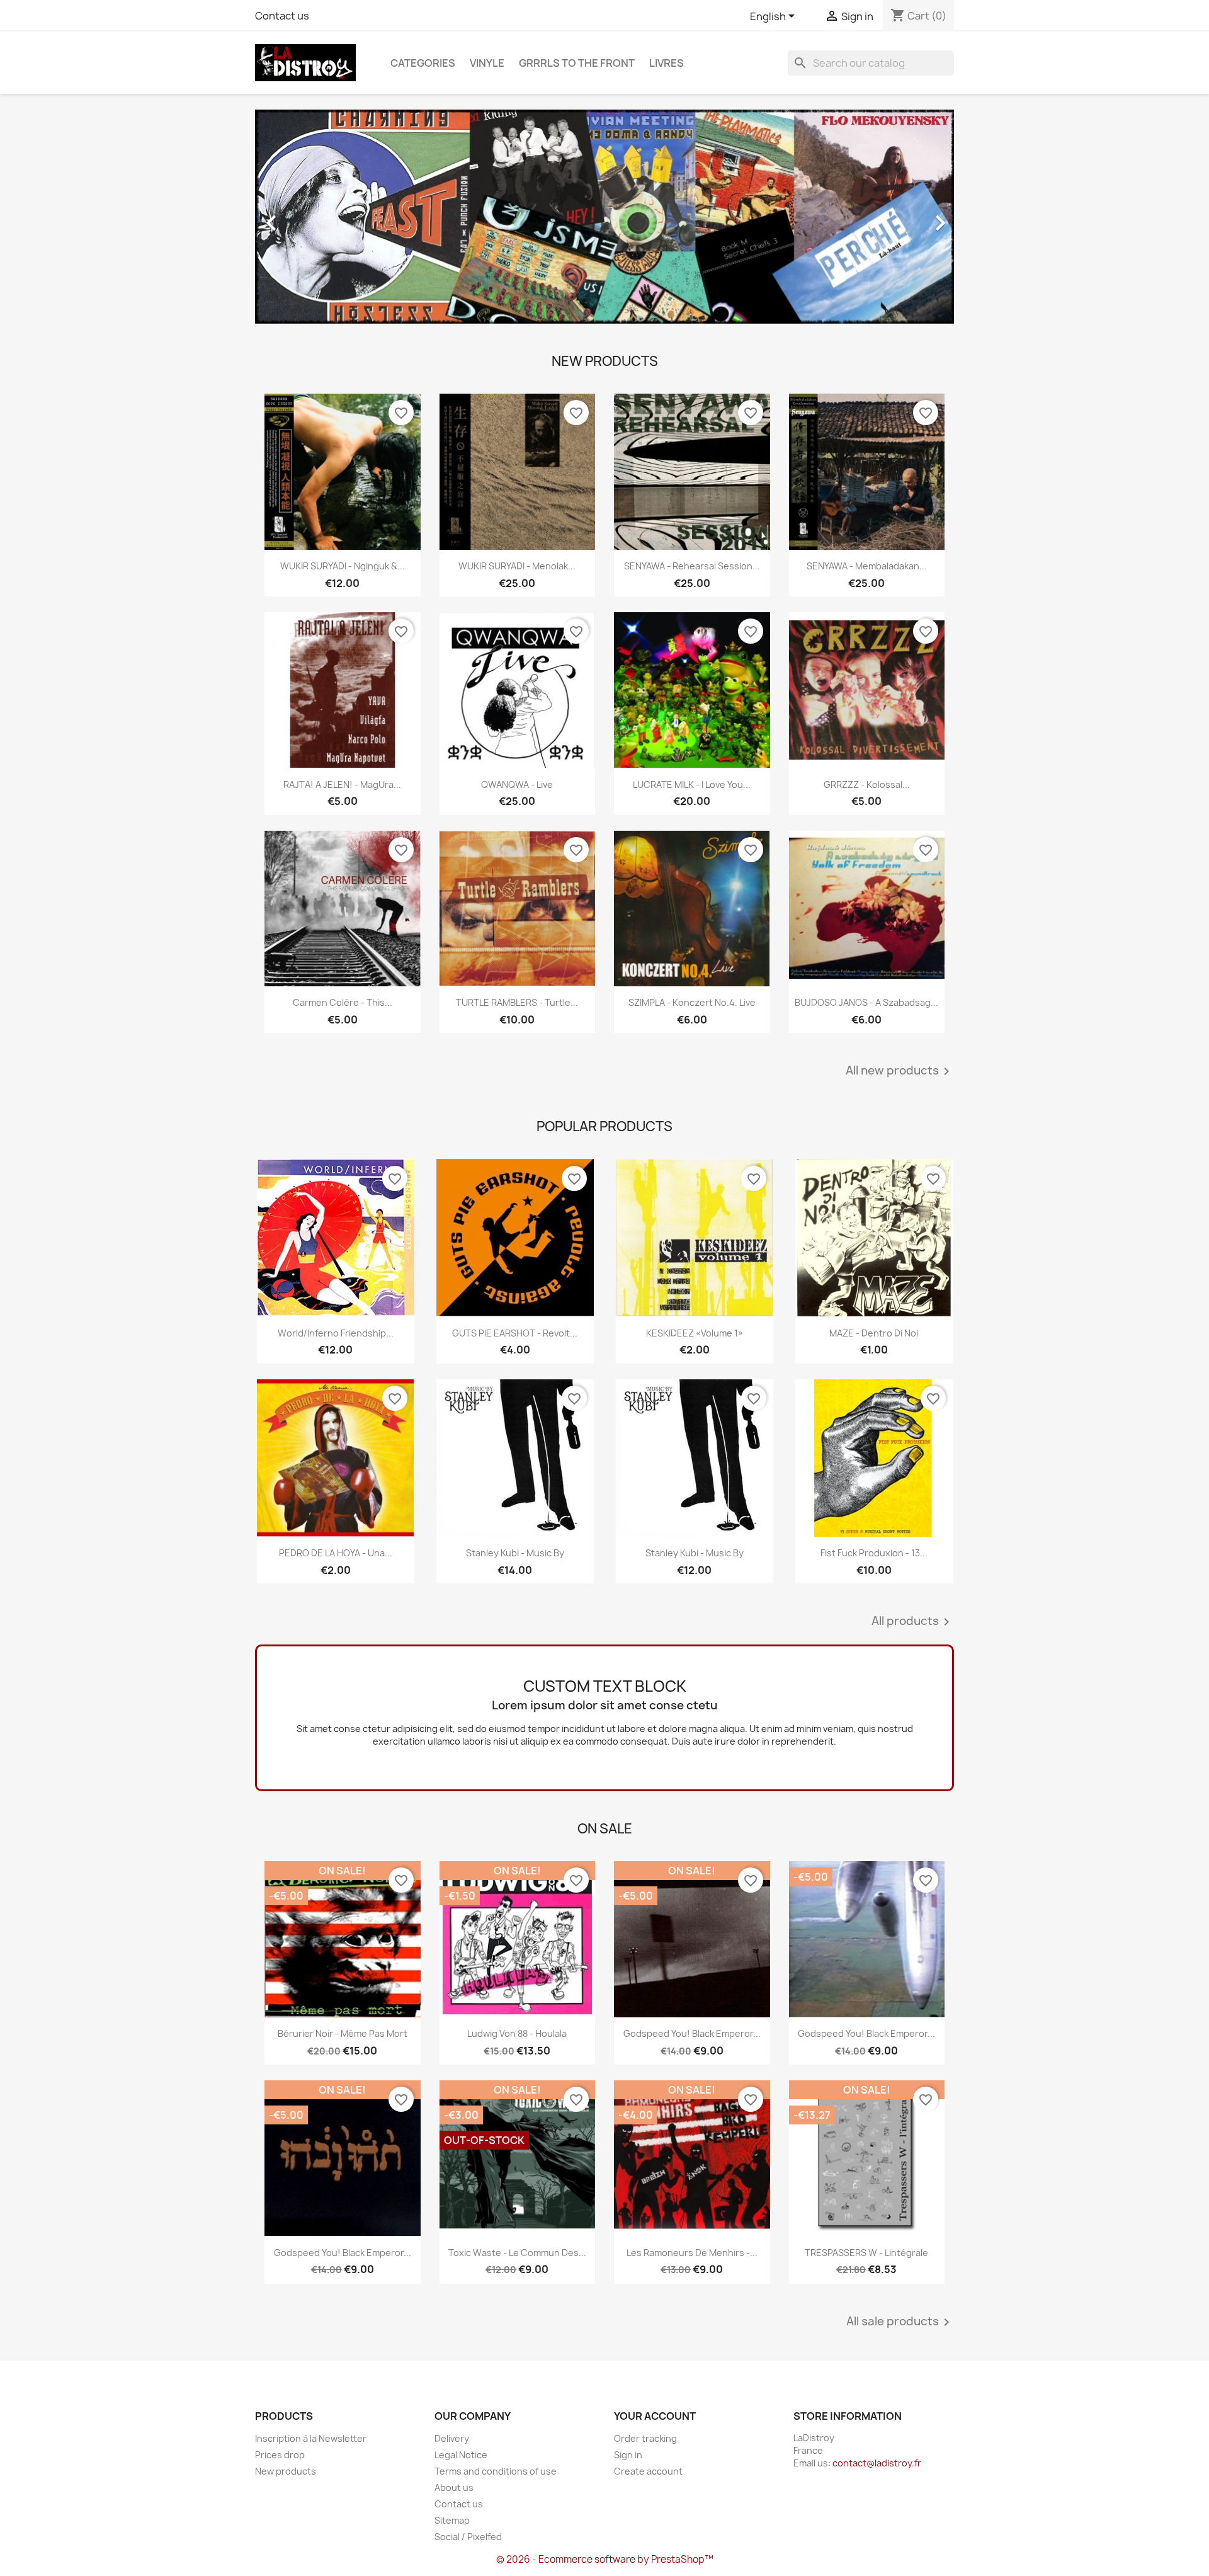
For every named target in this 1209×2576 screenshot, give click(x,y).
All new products (900, 1071)
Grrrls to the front (577, 63)
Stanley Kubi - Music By (515, 1553)
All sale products (900, 2322)
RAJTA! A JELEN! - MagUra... (342, 784)
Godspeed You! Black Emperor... (692, 2033)
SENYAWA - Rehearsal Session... (692, 566)
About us (454, 2488)
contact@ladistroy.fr (877, 2463)
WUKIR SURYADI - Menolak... (517, 566)
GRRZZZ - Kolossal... (867, 784)
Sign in (628, 2455)
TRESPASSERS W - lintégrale (866, 2253)
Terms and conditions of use (496, 2471)
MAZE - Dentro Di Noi (874, 1333)
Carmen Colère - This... (343, 1002)
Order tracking (645, 2438)
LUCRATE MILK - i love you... (692, 784)
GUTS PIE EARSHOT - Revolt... (515, 1333)
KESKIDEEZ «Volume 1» (695, 1333)
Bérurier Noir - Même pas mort (343, 2033)
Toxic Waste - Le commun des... (517, 2253)
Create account (648, 2471)
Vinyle (487, 63)
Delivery (452, 2438)
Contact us (282, 16)
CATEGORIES (423, 63)
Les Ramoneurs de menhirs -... (692, 2253)
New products (286, 2471)
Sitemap (452, 2520)
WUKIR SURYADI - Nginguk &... (343, 566)
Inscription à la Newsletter (311, 2438)
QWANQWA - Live (517, 784)
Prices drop (280, 2455)
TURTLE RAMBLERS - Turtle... (517, 1002)
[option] (604, 217)
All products (913, 1622)
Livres (667, 63)
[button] (308, 217)
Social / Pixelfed (468, 2537)
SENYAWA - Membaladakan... (867, 566)
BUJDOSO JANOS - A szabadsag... (866, 1002)
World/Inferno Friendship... (336, 1333)
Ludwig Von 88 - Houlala (517, 2033)
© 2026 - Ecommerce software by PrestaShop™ (605, 2559)
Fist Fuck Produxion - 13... (874, 1553)
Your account (655, 2416)
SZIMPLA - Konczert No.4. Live (692, 1002)
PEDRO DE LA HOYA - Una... (336, 1553)
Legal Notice (461, 2455)
